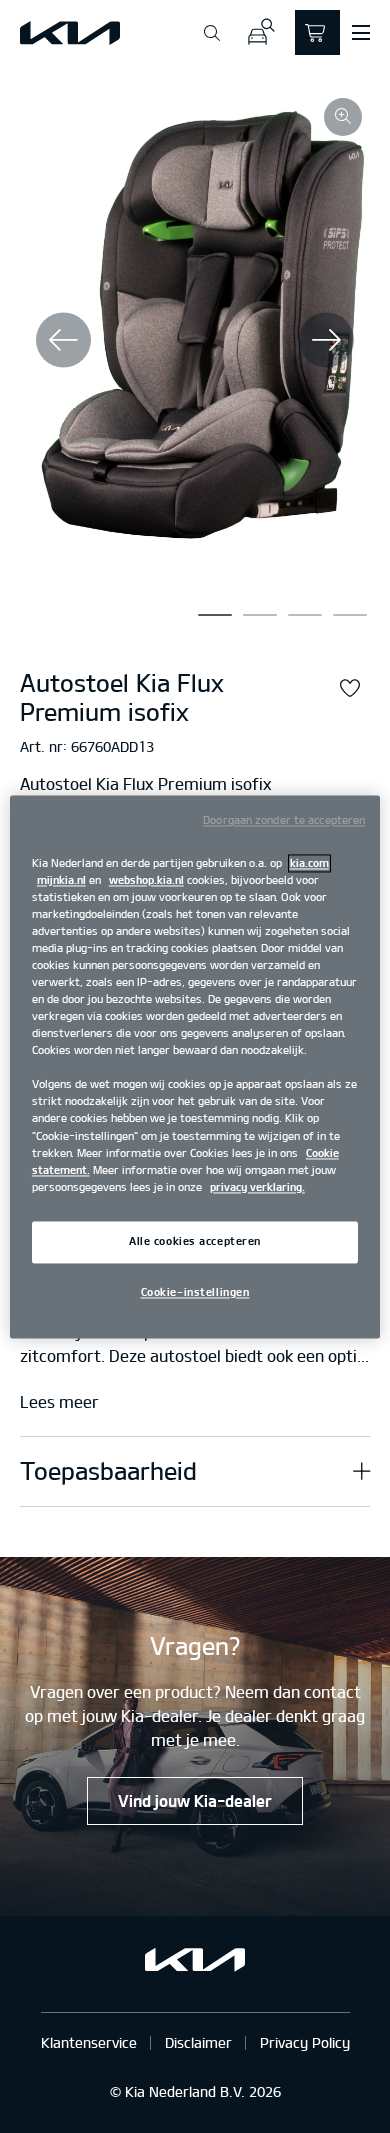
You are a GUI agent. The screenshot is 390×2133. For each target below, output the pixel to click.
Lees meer (59, 1402)
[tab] (215, 615)
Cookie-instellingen (195, 1292)
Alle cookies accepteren (195, 1241)
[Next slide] (326, 339)
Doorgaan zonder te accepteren (284, 820)
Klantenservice (89, 2042)
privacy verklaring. (257, 1187)
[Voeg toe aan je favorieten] (350, 689)
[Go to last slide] (63, 339)
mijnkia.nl (61, 880)
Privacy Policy (305, 2042)
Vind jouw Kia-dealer (195, 1801)
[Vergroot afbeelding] (343, 117)
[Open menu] (361, 33)
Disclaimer (198, 2042)
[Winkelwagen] (317, 32)
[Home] (70, 33)
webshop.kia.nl (146, 880)
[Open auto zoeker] (260, 32)
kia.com (309, 863)
